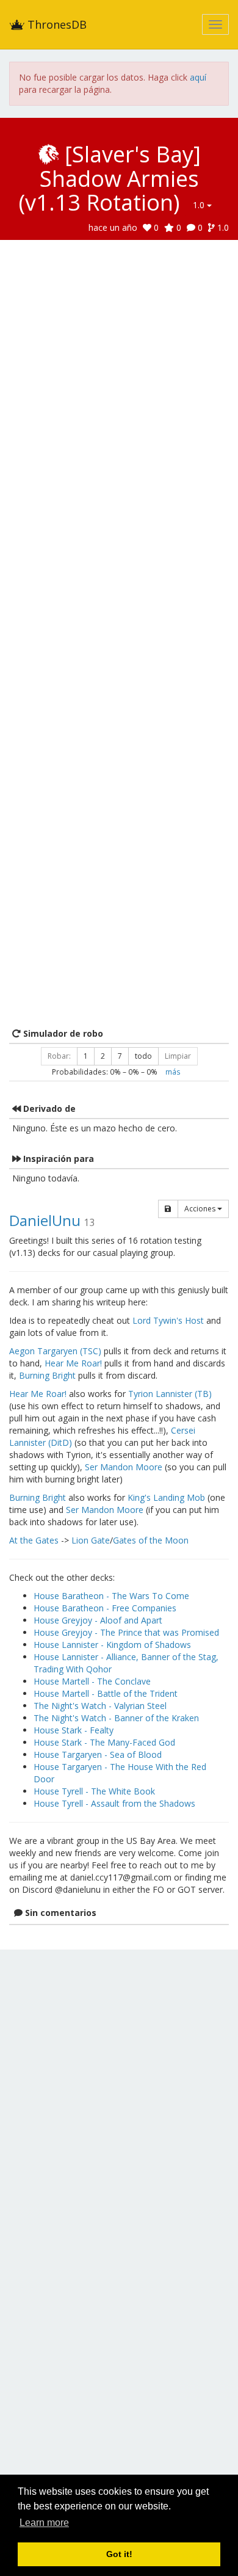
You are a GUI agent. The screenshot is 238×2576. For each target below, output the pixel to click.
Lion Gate (91, 1540)
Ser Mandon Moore (124, 1467)
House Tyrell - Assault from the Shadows (114, 1803)
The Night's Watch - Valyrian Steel (100, 1706)
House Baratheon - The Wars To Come (111, 1596)
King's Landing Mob (166, 1497)
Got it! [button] (119, 2554)
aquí (198, 77)
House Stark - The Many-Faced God (104, 1742)
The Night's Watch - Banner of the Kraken (116, 1718)
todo (143, 1056)
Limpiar (178, 1056)
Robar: (59, 1056)
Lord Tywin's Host (168, 1320)
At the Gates (34, 1540)
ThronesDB (56, 24)
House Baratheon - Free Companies (105, 1608)
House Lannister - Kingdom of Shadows (112, 1645)
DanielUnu (45, 1220)
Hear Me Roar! (73, 1363)
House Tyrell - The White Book (94, 1791)
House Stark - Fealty (74, 1730)
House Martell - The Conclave (92, 1681)
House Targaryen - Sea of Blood (98, 1754)
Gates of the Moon (151, 1540)
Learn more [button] (44, 2523)
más (173, 1072)
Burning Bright (47, 1375)
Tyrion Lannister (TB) (170, 1394)
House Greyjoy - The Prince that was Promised (126, 1632)
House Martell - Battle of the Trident (106, 1693)
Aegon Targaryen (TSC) (55, 1351)
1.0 (200, 205)
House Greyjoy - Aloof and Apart (98, 1620)
